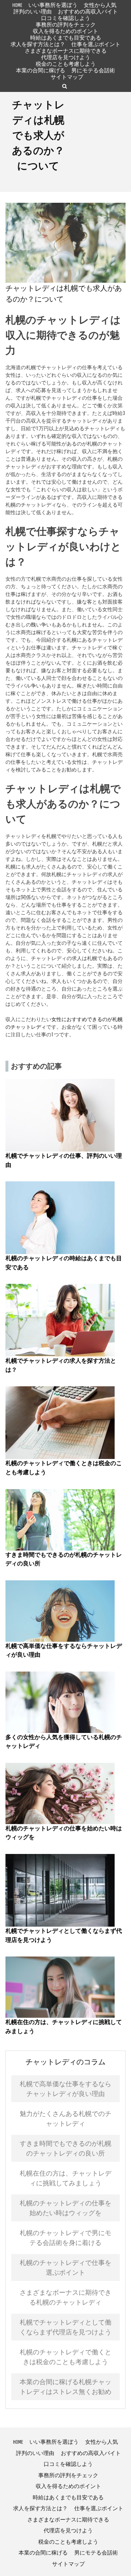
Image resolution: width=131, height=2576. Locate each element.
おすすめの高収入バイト (88, 11)
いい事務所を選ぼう (53, 5)
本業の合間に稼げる (41, 70)
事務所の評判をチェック (66, 25)
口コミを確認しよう (66, 18)
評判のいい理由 (33, 11)
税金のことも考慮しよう (66, 64)
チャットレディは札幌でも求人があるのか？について (38, 135)
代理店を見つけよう (66, 57)
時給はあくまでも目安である (66, 38)
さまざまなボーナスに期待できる (66, 51)
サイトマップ (67, 77)
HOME (17, 5)
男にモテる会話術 (93, 70)
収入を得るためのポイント (65, 31)
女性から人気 (100, 5)
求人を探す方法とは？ (38, 44)
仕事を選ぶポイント (96, 44)
